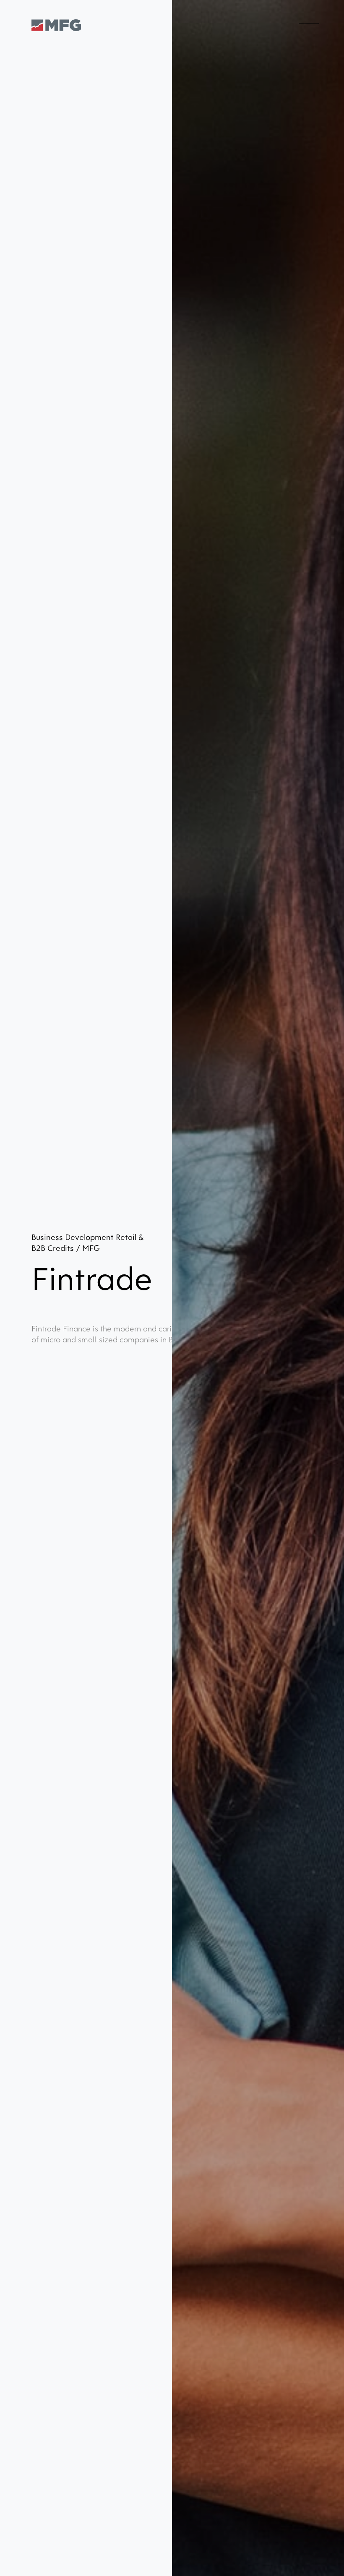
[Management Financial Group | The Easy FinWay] (56, 25)
